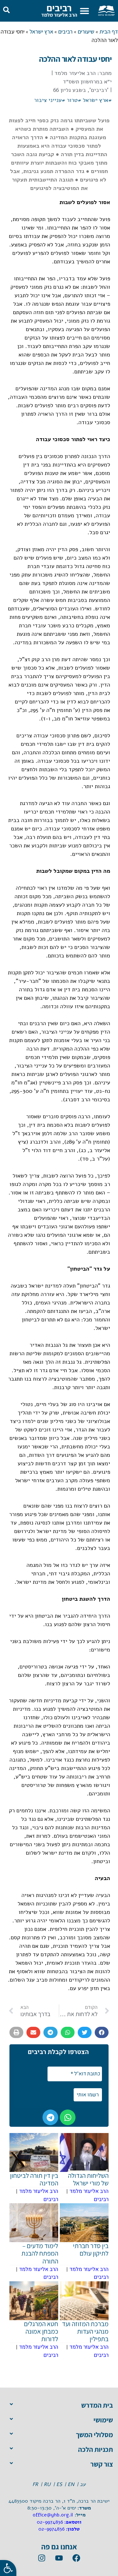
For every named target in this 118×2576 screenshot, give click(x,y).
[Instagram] (42, 2558)
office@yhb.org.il (53, 2515)
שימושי (103, 2420)
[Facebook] (76, 2558)
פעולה (88, 1226)
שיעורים (86, 32)
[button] (84, 11)
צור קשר (102, 2464)
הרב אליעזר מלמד (59, 15)
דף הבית (109, 32)
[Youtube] (59, 2558)
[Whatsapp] (68, 2117)
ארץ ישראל (41, 32)
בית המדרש (97, 2405)
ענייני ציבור (48, 100)
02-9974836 (50, 2522)
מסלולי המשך (94, 2435)
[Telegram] (50, 2117)
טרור (72, 100)
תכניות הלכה (96, 2449)
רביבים (59, 8)
